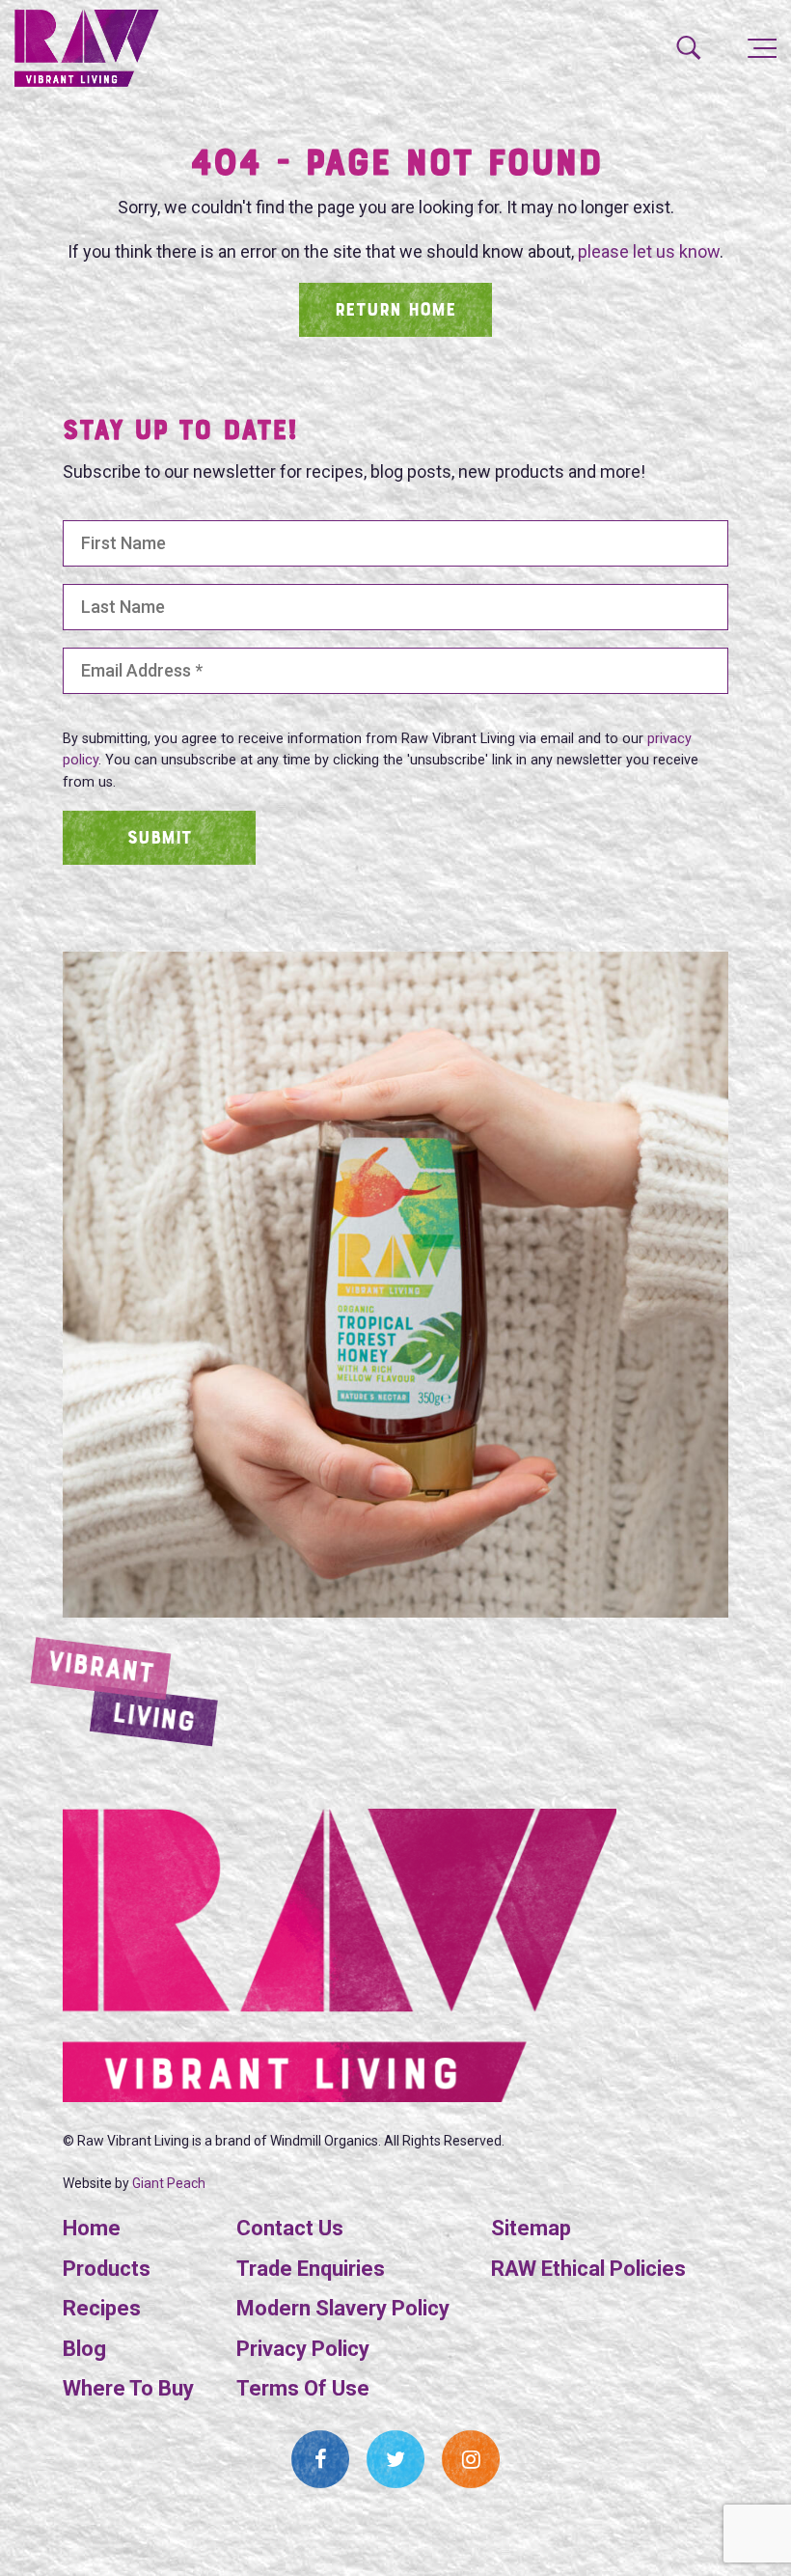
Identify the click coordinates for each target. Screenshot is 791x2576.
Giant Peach (169, 2183)
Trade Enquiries (311, 2269)
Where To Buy (128, 2388)
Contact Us (290, 2228)
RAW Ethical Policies (588, 2269)
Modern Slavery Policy (343, 2308)
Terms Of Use (303, 2388)
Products (107, 2269)
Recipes (102, 2308)
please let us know (649, 251)
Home (92, 2228)
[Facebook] (320, 2459)
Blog (84, 2349)
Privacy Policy (303, 2349)
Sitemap (531, 2228)
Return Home (395, 311)
